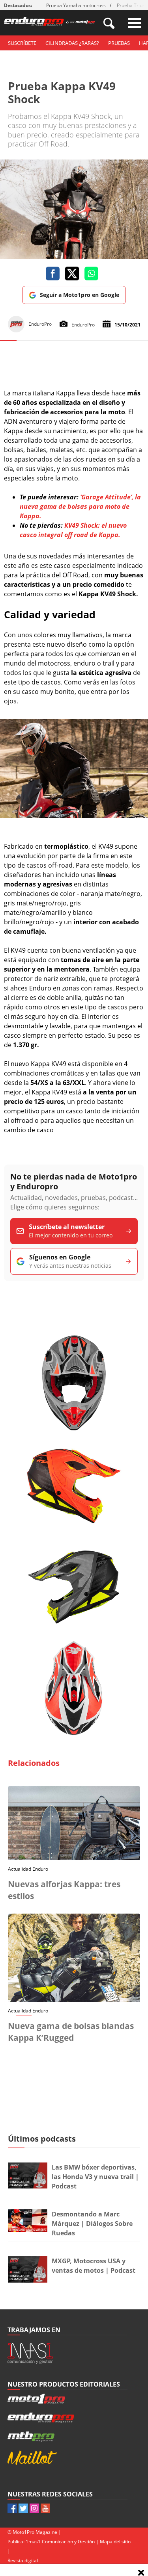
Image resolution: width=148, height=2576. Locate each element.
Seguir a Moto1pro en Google (80, 295)
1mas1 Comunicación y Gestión (60, 2542)
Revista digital (23, 2560)
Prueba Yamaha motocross (76, 5)
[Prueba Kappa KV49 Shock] (74, 816)
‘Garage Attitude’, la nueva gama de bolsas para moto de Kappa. (80, 506)
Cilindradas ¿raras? (72, 43)
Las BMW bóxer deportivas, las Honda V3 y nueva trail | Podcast (95, 2177)
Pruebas (119, 43)
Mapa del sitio (115, 2542)
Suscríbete (22, 43)
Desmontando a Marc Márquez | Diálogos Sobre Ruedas (92, 2224)
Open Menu (135, 23)
